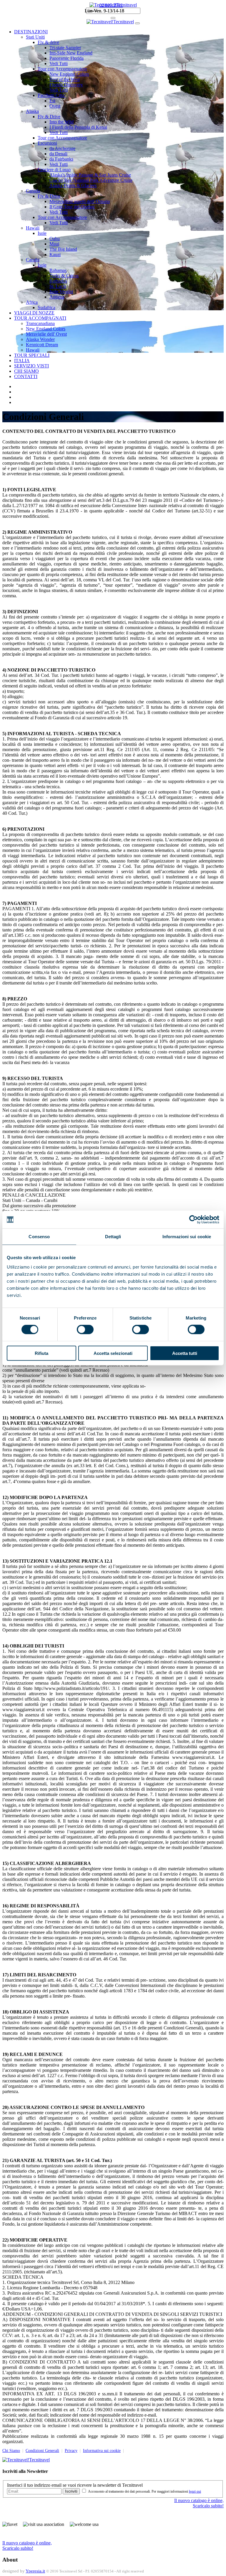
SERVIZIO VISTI (31, 366)
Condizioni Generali (42, 2451)
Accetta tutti (185, 1353)
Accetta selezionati (113, 1353)
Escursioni (47, 143)
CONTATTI (26, 376)
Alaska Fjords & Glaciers (73, 185)
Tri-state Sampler (65, 48)
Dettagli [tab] (113, 1237)
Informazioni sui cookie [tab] (187, 1237)
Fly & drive (48, 42)
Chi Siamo (11, 2451)
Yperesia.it (35, 2571)
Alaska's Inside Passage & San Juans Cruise (90, 175)
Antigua (57, 297)
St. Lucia (58, 286)
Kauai (55, 254)
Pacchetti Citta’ (52, 95)
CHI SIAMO (26, 371)
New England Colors (69, 74)
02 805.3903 (111, 5)
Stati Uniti (35, 37)
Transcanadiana (40, 323)
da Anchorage (62, 148)
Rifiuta (41, 1353)
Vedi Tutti (59, 64)
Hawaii (33, 228)
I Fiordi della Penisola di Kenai (78, 127)
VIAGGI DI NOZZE (34, 313)
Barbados (58, 281)
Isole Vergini (61, 292)
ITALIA (22, 361)
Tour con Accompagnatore (62, 69)
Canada (33, 191)
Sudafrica (46, 307)
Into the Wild (62, 122)
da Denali (58, 154)
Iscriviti (71, 2491)
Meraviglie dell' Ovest (46, 334)
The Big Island (63, 249)
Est (52, 101)
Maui (54, 244)
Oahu (55, 239)
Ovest (55, 106)
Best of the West (65, 79)
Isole (42, 233)
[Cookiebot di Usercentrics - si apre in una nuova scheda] (193, 1220)
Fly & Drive (49, 117)
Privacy (71, 2451)
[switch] (85, 1330)
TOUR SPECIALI (32, 355)
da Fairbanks (61, 159)
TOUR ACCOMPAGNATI (40, 318)
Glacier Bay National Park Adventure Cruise (91, 180)
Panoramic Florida (67, 58)
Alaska (32, 111)
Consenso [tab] (39, 1237)
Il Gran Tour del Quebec (72, 207)
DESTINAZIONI (31, 32)
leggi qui (195, 2491)
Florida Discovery (66, 85)
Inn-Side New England (71, 53)
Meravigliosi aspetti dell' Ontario (80, 201)
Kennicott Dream (42, 345)
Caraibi (33, 260)
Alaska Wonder (40, 339)
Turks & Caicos (64, 276)
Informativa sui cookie (102, 2451)
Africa (32, 302)
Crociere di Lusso (54, 170)
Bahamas (58, 270)
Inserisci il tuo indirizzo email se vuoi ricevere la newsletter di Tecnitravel (75, 2485)
